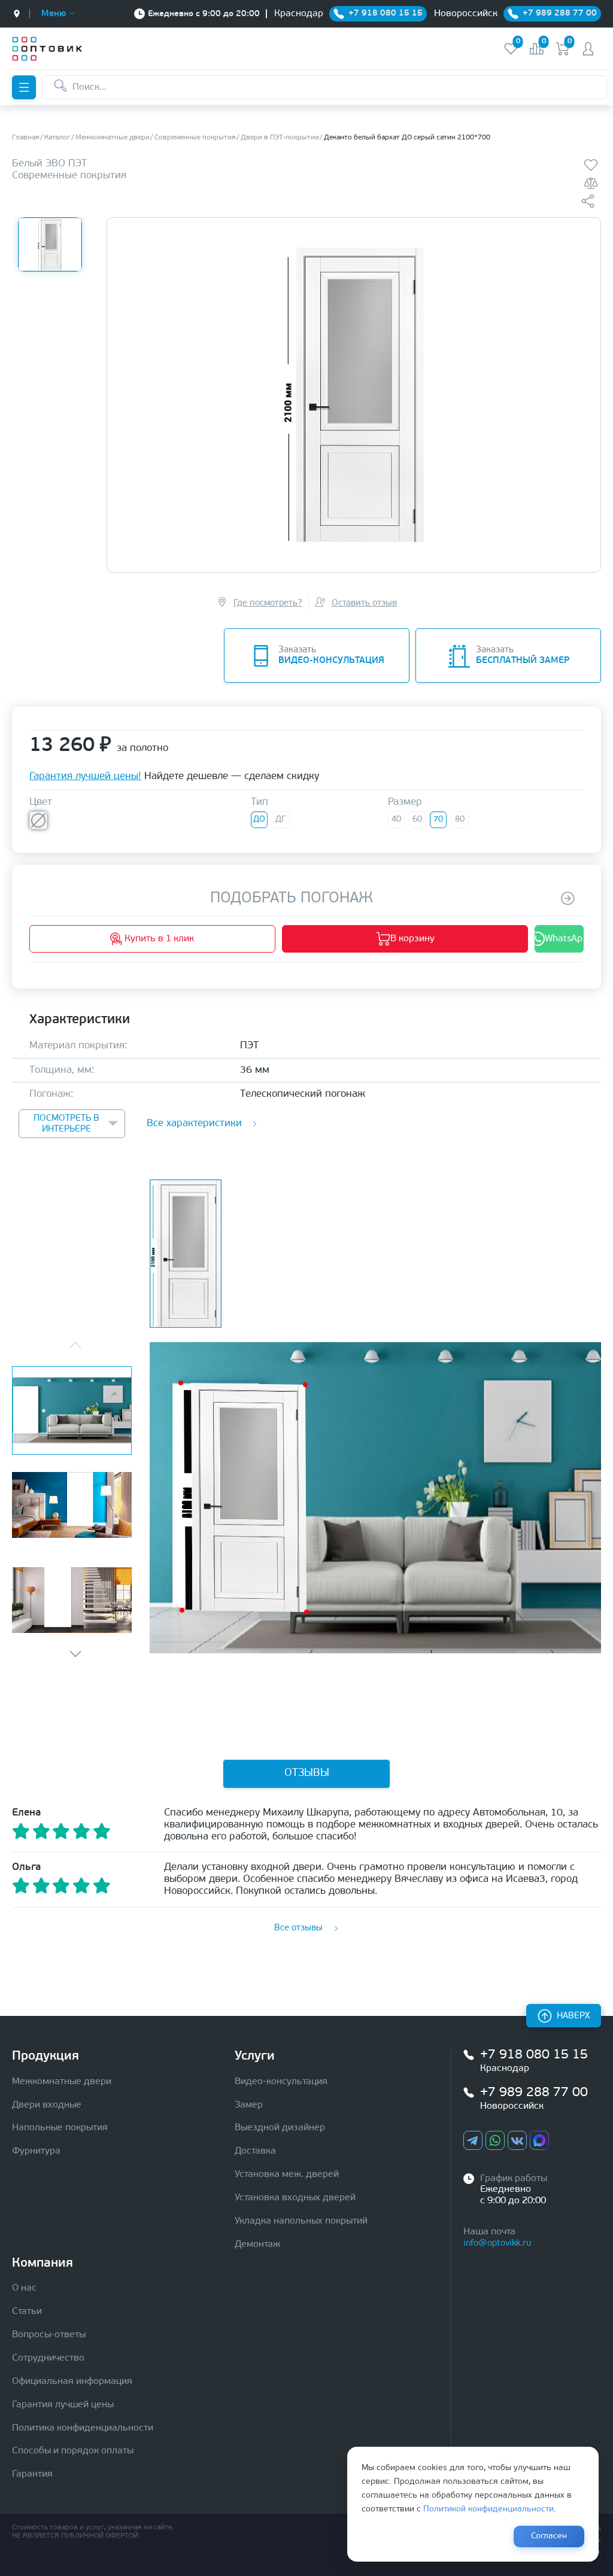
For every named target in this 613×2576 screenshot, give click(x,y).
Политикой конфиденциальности (488, 2509)
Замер (249, 2105)
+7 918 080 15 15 (534, 2055)
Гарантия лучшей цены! (85, 776)
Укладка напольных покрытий (301, 2221)
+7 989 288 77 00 (534, 2093)
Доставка (255, 2151)
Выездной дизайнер (280, 2128)
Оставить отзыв (364, 603)
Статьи (27, 2312)
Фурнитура (36, 2151)
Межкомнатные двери (62, 2082)
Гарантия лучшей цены (63, 2405)
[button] (75, 1654)
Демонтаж (257, 2245)
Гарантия (32, 2474)
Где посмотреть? (268, 603)
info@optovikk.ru (497, 2244)
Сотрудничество (48, 2358)
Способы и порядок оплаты (73, 2451)
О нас (24, 2288)
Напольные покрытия (60, 2128)
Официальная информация (72, 2382)
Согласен (549, 2536)
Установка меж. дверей (287, 2174)
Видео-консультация (281, 2082)
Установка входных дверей (295, 2198)
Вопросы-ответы (49, 2335)
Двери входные (47, 2105)
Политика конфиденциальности (83, 2428)
